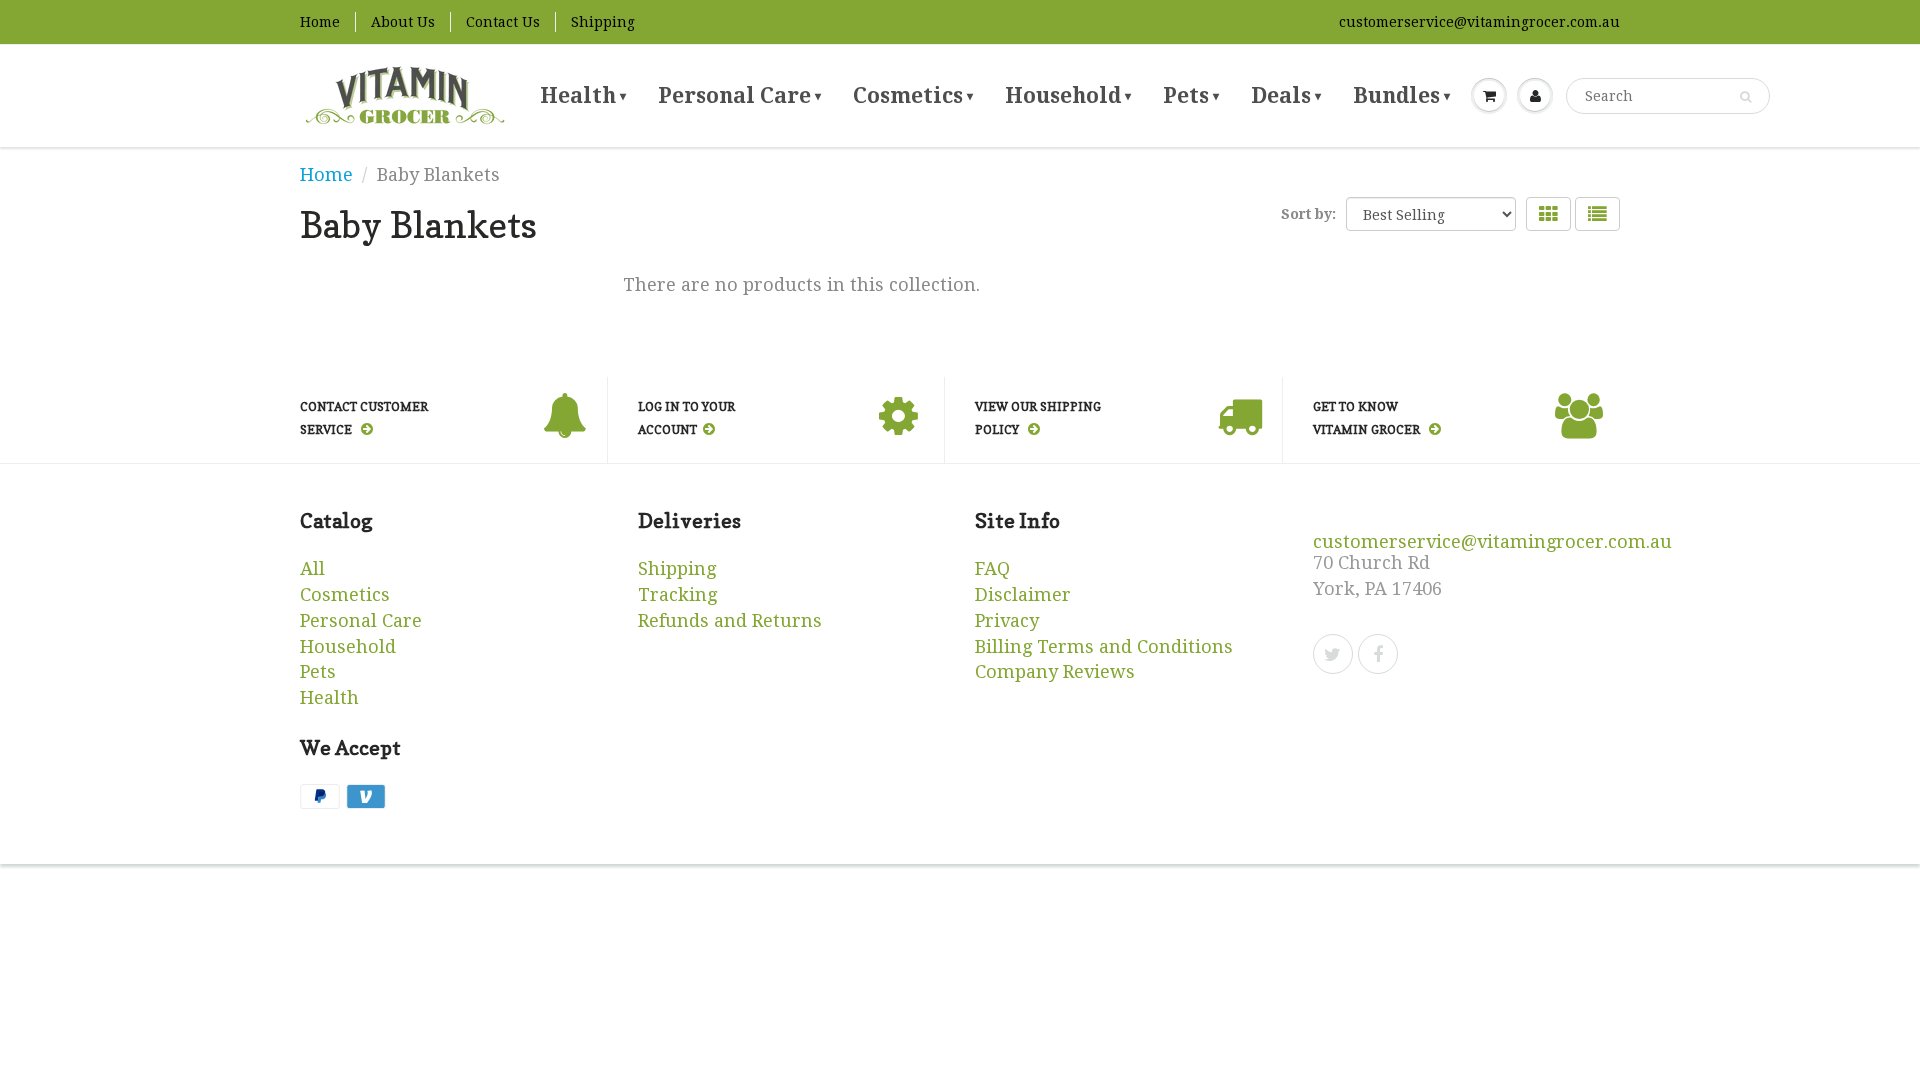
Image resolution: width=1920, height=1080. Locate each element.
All (312, 568)
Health (583, 95)
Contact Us (503, 22)
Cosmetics (913, 95)
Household (1068, 95)
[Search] (1745, 97)
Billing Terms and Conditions (1104, 646)
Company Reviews (1055, 671)
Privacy (1007, 620)
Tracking (677, 594)
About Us (403, 22)
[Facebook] (1378, 654)
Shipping (603, 22)
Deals (1286, 95)
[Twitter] (1333, 654)
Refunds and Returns (730, 620)
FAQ (992, 568)
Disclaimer (1023, 594)
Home (320, 22)
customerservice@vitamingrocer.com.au (1479, 22)
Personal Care (739, 95)
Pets (1191, 95)
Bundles (1401, 95)
